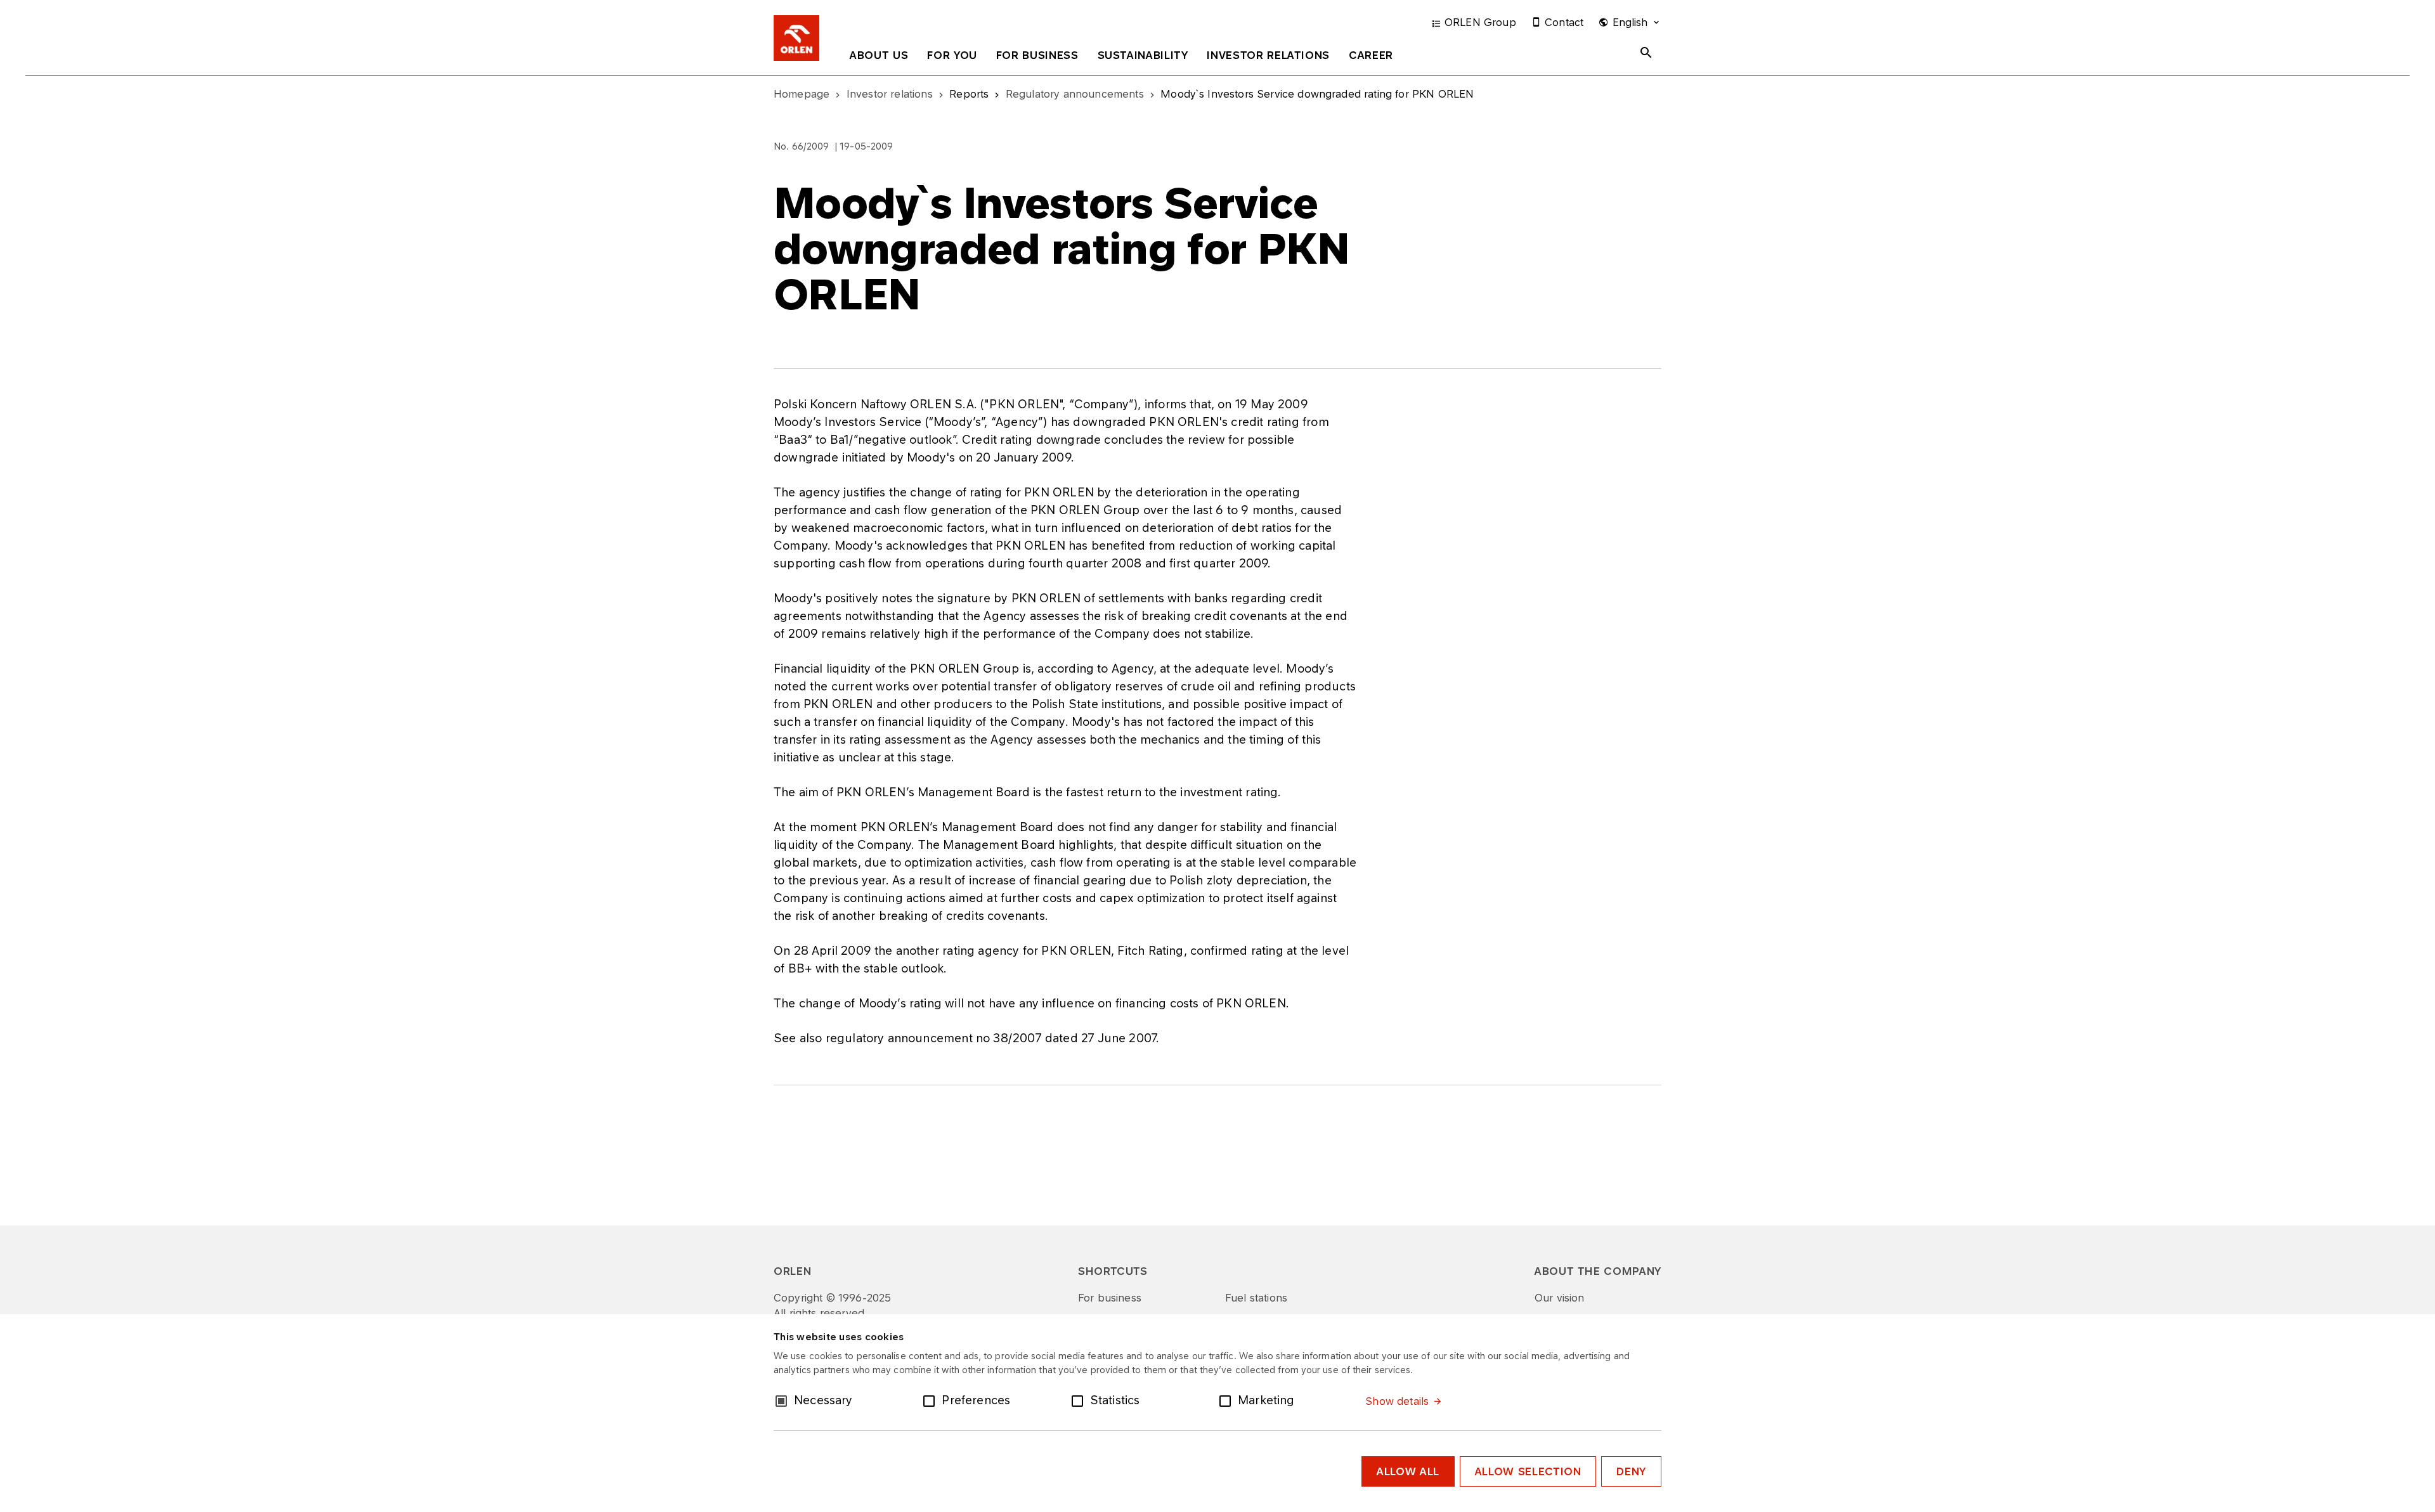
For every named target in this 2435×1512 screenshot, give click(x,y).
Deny (1631, 1471)
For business (1037, 55)
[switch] (932, 1400)
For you (952, 55)
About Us (879, 55)
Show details (1397, 1401)
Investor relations (1268, 55)
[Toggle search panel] (1646, 53)
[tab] (879, 58)
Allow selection (1528, 1471)
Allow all (1408, 1471)
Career (1371, 55)
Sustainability (1143, 55)
